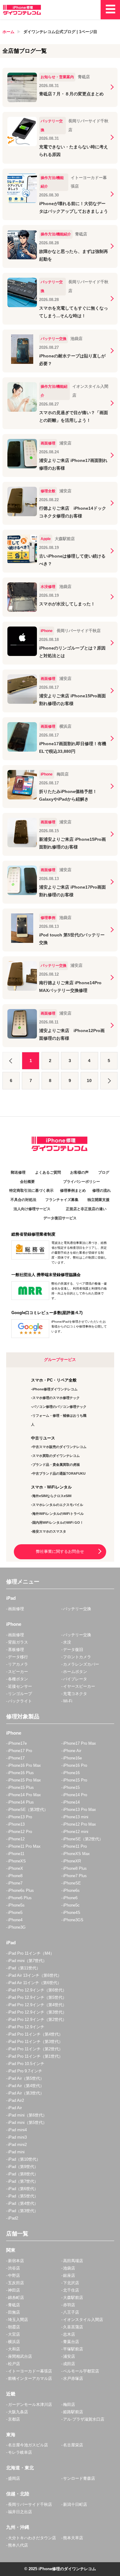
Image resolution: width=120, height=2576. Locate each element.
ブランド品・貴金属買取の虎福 (56, 1465)
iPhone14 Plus (21, 1802)
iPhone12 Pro (20, 1832)
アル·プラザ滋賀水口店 (84, 2419)
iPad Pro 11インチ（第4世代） (35, 2034)
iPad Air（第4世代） (26, 2086)
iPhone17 (16, 1758)
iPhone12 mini (76, 1832)
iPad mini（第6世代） (27, 2115)
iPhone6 (70, 1898)
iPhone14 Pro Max (24, 1795)
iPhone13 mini (76, 1817)
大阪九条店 (18, 2412)
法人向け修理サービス (32, 1209)
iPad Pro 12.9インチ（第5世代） (37, 1997)
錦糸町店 (16, 2298)
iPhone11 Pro (75, 1846)
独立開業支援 (98, 1200)
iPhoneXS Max (76, 1854)
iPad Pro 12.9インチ (26, 2027)
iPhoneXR (72, 1861)
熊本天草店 (73, 2538)
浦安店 (69, 2356)
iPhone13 (16, 1824)
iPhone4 (15, 1920)
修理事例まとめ (73, 1191)
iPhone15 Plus (21, 1787)
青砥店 (14, 2305)
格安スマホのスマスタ (49, 1531)
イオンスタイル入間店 (83, 2320)
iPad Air (15, 2108)
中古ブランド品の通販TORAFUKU (59, 1473)
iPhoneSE (72, 1883)
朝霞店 (14, 2327)
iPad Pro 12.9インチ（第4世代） (37, 2005)
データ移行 (18, 1657)
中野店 (14, 2275)
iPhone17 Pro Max (80, 1743)
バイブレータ (75, 1679)
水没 (67, 1642)
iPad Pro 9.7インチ (25, 2071)
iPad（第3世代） (23, 2211)
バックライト (20, 1701)
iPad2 (13, 2218)
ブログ (104, 1172)
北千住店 (71, 2290)
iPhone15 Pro (75, 1780)
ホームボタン (75, 1672)
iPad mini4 (17, 2130)
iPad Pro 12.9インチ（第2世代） (37, 2020)
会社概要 (27, 1182)
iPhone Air (72, 1751)
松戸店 (14, 2364)
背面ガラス (18, 1642)
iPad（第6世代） (23, 2189)
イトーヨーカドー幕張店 (30, 2371)
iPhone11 (16, 1854)
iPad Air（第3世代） (26, 2093)
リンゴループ (20, 1694)
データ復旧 (73, 1650)
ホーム (8, 32)
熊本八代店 (18, 2545)
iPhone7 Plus (75, 1876)
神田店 (14, 2290)
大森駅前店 (73, 2298)
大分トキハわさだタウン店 (32, 2538)
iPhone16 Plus (21, 1773)
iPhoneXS (17, 1861)
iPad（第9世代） (23, 2167)
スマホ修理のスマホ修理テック (56, 1398)
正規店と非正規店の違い (86, 1209)
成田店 (69, 2364)
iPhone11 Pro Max (24, 1846)
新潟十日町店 (75, 2504)
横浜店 (14, 2342)
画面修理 (16, 1609)
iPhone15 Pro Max (24, 1780)
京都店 (14, 2419)
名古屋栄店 (73, 2445)
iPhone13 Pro (20, 1817)
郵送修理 (18, 1172)
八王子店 (71, 2312)
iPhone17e (17, 1743)
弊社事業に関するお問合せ (60, 1551)
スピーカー (18, 1672)
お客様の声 (79, 1172)
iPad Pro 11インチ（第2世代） (35, 2049)
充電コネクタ (75, 1694)
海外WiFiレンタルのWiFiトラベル (58, 1514)
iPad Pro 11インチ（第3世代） (35, 2042)
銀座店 (69, 2275)
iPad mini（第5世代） (27, 2123)
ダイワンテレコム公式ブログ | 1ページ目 (60, 32)
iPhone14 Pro (75, 1795)
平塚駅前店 (73, 2349)
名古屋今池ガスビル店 (28, 2445)
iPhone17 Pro (20, 1751)
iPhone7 (15, 1883)
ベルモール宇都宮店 (81, 2371)
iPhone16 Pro (75, 1765)
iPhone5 (15, 1913)
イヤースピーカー (79, 1686)
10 (89, 1080)
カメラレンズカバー (81, 1664)
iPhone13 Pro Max (80, 1810)
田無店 (14, 2312)
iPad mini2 (17, 2145)
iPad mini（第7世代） (27, 1961)
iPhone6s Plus (21, 1890)
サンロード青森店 (79, 2478)
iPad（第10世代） (24, 2159)
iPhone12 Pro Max (80, 1824)
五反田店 (16, 2283)
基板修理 (16, 1650)
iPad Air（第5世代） (26, 2078)
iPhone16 (71, 1773)
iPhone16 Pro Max (24, 1765)
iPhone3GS (73, 1920)
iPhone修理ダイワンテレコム (55, 1389)
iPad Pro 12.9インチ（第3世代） (37, 2012)
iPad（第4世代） (23, 2203)
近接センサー (20, 1686)
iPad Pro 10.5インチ (26, 2064)
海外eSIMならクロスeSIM (52, 1496)
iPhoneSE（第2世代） (83, 1839)
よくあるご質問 (48, 1172)
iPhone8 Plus (75, 1868)
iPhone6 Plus (20, 1898)
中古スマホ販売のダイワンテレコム (59, 1447)
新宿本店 (16, 2261)
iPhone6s (71, 1890)
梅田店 (69, 2405)
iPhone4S (72, 1913)
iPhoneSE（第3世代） (28, 1810)
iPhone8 (15, 1876)
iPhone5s (16, 1905)
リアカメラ (18, 1664)
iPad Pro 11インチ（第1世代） (35, 2056)
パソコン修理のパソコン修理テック (59, 1407)
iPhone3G (17, 1927)
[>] (109, 1081)
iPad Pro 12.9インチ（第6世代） (37, 1990)
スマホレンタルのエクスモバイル (58, 1505)
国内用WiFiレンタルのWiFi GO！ (58, 1522)
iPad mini (16, 2152)
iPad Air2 (16, 2100)
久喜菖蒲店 (73, 2327)
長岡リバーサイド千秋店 (30, 2504)
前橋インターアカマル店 (30, 2378)
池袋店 (69, 2268)
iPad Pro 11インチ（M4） (31, 1953)
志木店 (69, 2334)
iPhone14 (71, 1802)
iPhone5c (71, 1905)
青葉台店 (71, 2342)
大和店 (14, 2349)
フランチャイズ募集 (62, 1200)
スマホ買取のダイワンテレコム (56, 1456)
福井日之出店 (20, 2512)
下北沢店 (71, 2283)
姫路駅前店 (73, 2412)
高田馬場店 (73, 2261)
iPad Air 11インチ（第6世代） (35, 1983)
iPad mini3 (17, 2137)
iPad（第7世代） (23, 2181)
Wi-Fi (68, 1701)
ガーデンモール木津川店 (30, 2405)
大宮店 (14, 2334)
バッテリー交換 (77, 1609)
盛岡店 (14, 2478)
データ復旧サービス (60, 1218)
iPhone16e (72, 1758)
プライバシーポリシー (82, 1182)
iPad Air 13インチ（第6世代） (35, 1975)
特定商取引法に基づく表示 (31, 1191)
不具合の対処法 (23, 1200)
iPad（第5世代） (23, 2196)
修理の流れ (102, 1191)
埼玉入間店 (18, 2320)
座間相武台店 (20, 2356)
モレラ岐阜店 (20, 2452)
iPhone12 (16, 1839)
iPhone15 (71, 1787)
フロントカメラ (77, 1657)
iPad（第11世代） (24, 1968)
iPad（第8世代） (23, 2174)
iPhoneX (16, 1868)
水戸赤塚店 (73, 2378)
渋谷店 (14, 2268)
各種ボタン (18, 1679)
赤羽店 (69, 2305)
